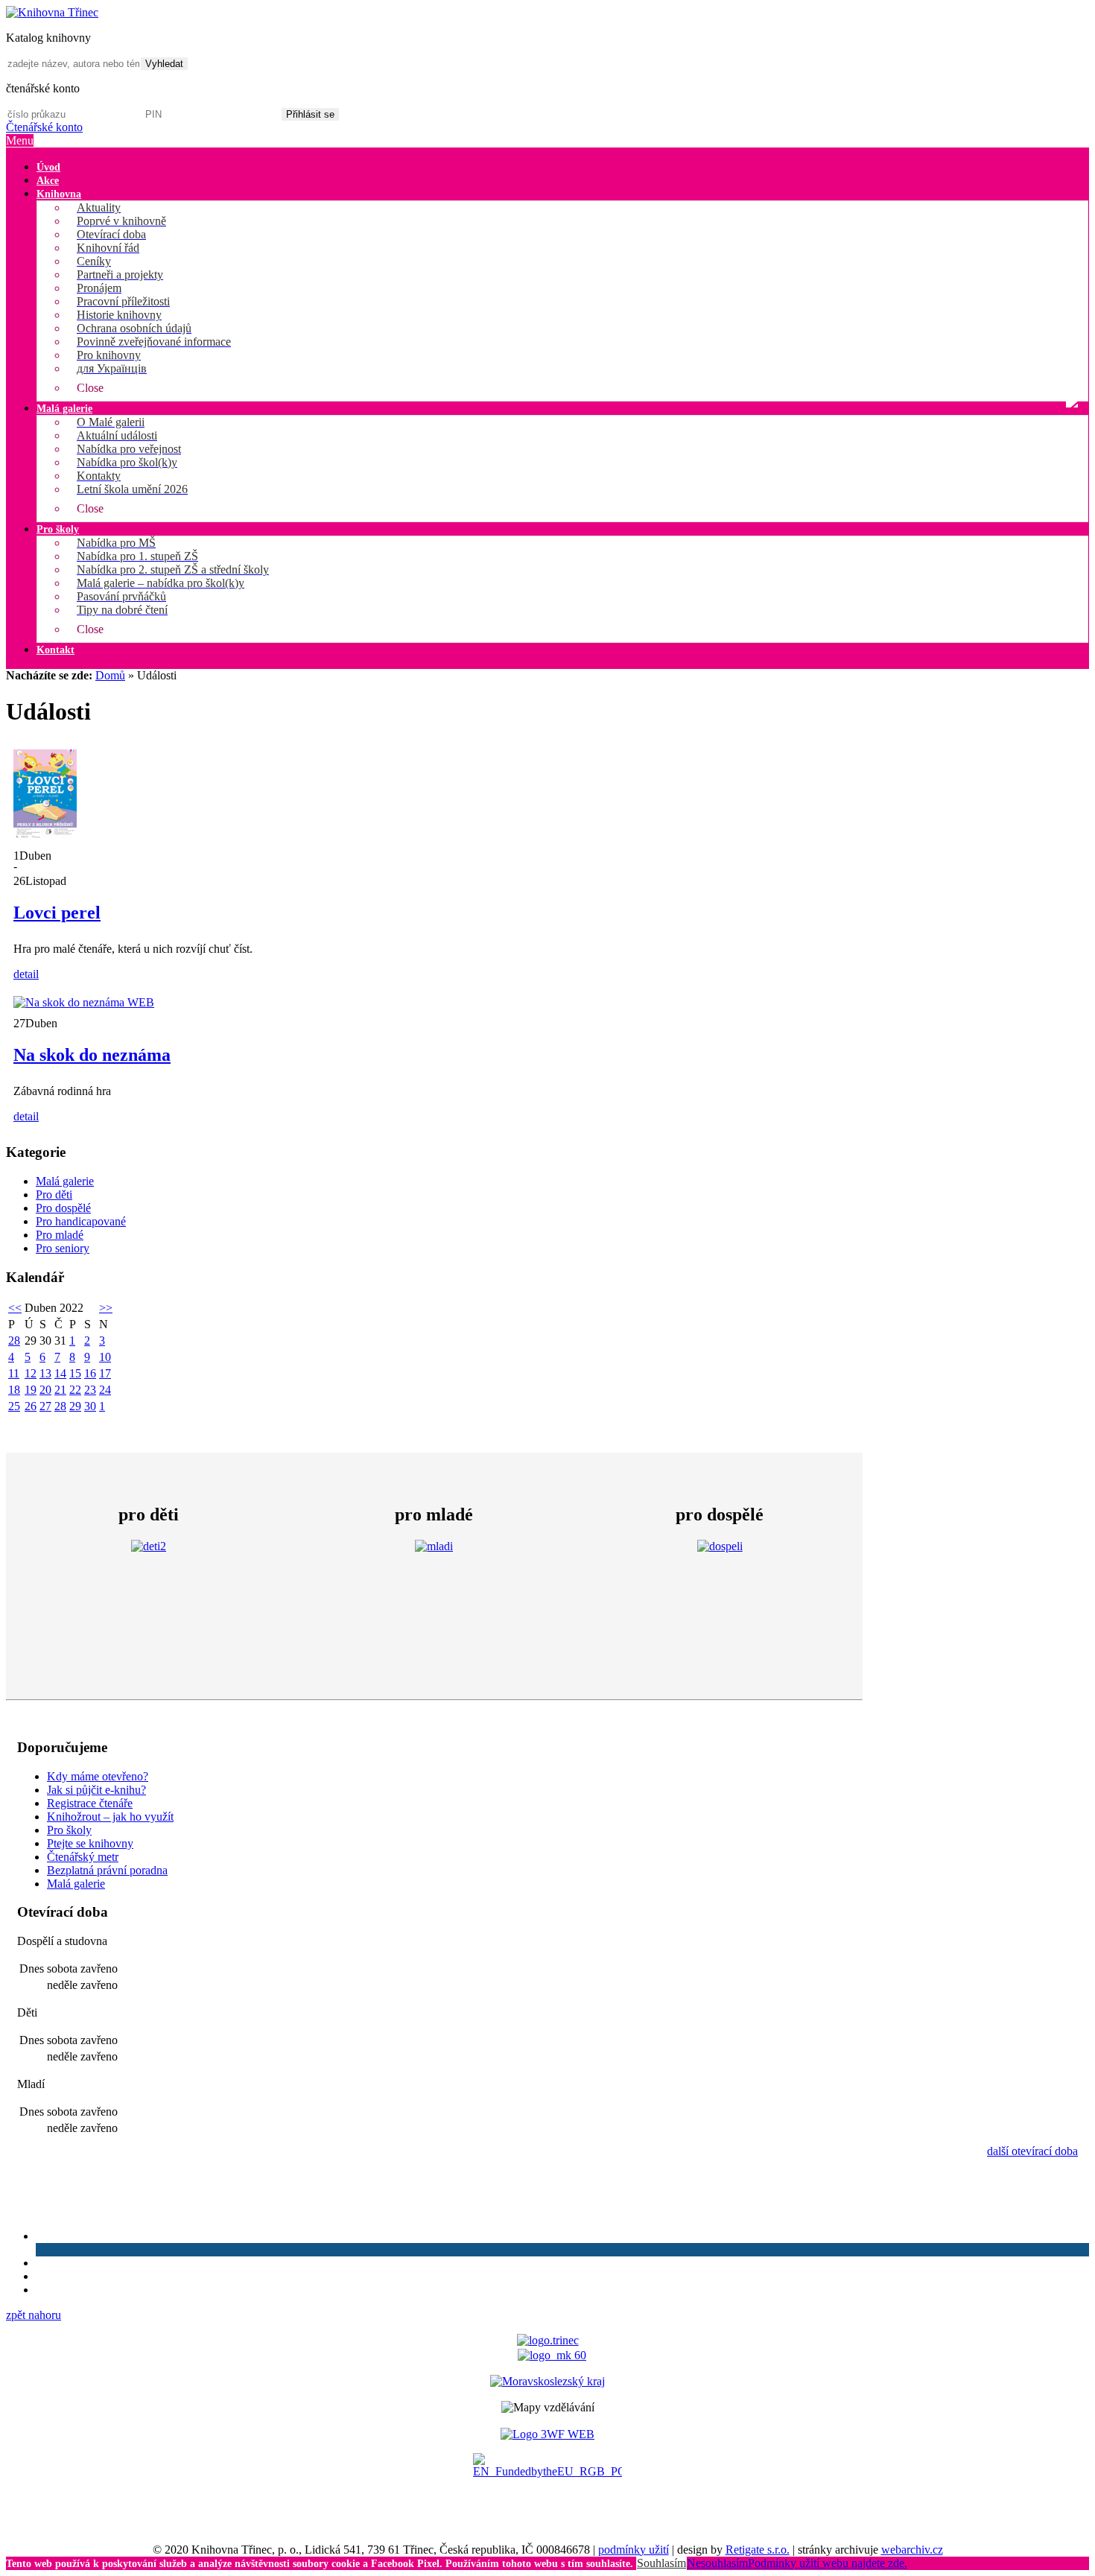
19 (31, 1390)
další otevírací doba (1032, 2151)
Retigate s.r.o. (758, 2550)
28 (14, 1341)
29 (75, 1406)
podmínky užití (634, 2550)
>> (106, 1308)
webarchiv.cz (912, 2550)
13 (45, 1373)
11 (14, 1373)
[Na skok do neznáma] (84, 1002)
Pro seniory (63, 1248)
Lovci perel (57, 913)
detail (26, 974)
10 (105, 1357)
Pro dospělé (63, 1208)
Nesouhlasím (717, 2563)
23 (90, 1390)
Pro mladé (60, 1235)
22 (75, 1390)
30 (90, 1406)
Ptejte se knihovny (90, 1843)
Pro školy (69, 1830)
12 (31, 1373)
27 (45, 1406)
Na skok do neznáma (92, 1055)
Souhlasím (661, 2563)
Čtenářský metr (83, 1857)
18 (14, 1390)
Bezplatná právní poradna (107, 1870)
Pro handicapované (81, 1221)
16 (90, 1373)
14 (60, 1373)
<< (15, 1308)
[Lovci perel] (45, 835)
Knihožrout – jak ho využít (110, 1817)
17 (105, 1373)
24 (105, 1390)
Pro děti (54, 1195)
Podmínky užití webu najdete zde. (828, 2563)
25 (14, 1406)
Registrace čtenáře (90, 1803)
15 (75, 1373)
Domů (110, 675)
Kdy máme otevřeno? (98, 1776)
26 (31, 1406)
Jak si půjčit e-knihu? (96, 1790)
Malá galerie (65, 1181)
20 (45, 1390)
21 (60, 1390)
